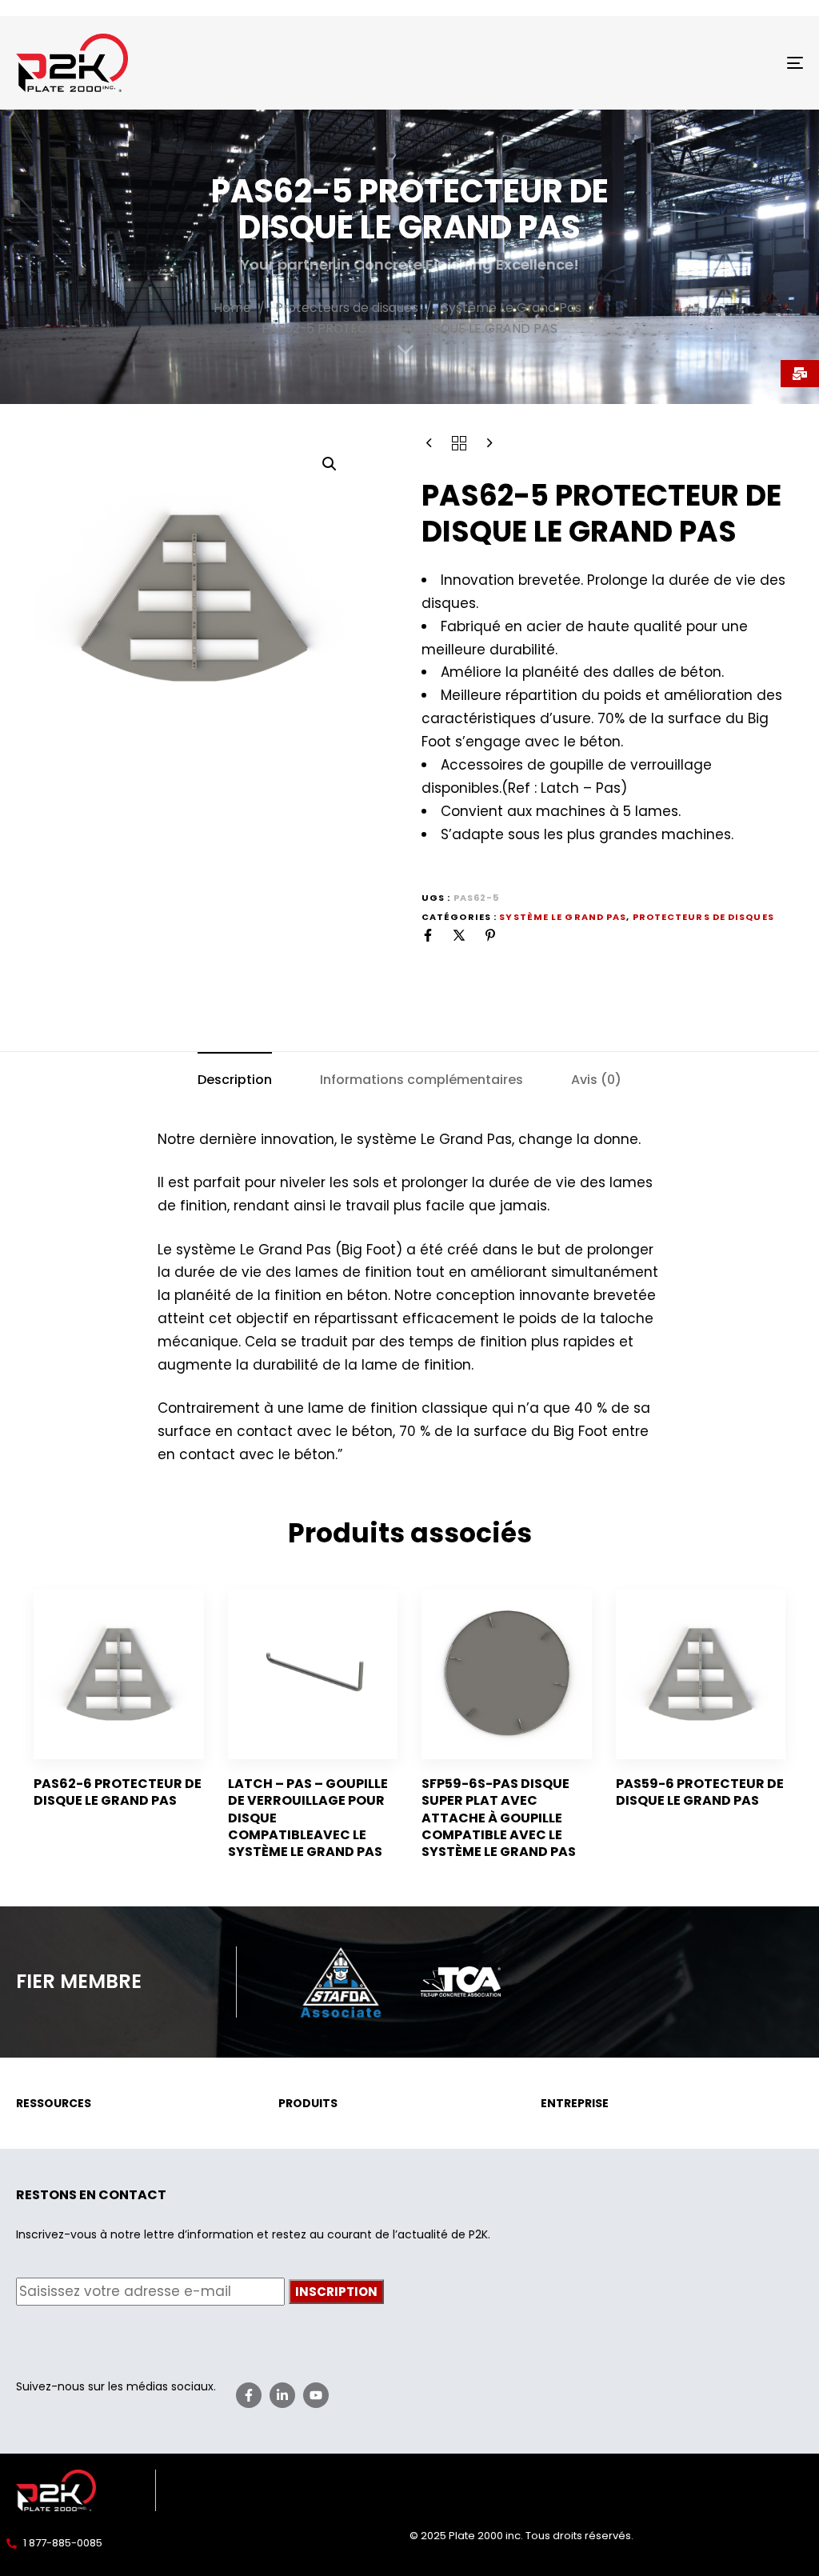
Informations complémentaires (421, 1080)
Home (232, 308)
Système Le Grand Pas (511, 308)
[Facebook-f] (249, 2395)
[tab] (235, 1080)
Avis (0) (596, 1080)
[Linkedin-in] (282, 2395)
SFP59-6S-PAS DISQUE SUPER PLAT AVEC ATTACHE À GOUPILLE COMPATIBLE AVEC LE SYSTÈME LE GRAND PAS (499, 1818)
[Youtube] (316, 2395)
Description (235, 1080)
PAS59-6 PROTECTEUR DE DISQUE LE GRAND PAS (700, 1792)
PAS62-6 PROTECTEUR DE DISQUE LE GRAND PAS (118, 1792)
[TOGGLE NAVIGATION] (672, 63)
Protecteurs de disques (347, 308)
